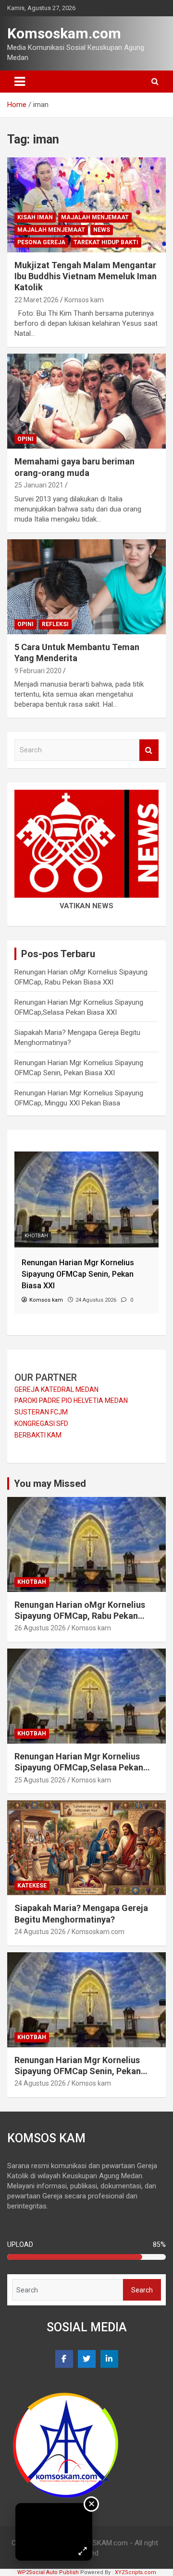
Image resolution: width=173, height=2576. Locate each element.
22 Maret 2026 (37, 300)
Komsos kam (84, 300)
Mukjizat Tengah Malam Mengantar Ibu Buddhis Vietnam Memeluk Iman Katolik (86, 276)
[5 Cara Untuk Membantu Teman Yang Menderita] (86, 587)
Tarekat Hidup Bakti (106, 242)
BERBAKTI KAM (38, 1435)
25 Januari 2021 (39, 485)
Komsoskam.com (64, 33)
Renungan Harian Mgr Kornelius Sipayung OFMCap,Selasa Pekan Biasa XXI (79, 1768)
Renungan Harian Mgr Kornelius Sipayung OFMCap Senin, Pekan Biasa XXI (78, 2071)
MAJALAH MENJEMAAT (95, 217)
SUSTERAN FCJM (41, 1412)
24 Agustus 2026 (40, 1932)
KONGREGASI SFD (41, 1424)
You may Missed (50, 1484)
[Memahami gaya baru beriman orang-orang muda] (86, 401)
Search (149, 750)
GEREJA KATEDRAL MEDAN (56, 1389)
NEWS (102, 230)
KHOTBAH (36, 1236)
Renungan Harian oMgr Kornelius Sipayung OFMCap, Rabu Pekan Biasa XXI (80, 1616)
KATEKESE (32, 1886)
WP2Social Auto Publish (48, 2572)
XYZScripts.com (136, 2572)
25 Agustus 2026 (40, 1780)
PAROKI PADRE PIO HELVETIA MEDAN (71, 1401)
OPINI (25, 439)
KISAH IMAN (35, 217)
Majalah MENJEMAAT (51, 230)
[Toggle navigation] (20, 82)
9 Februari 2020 (38, 671)
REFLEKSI (55, 624)
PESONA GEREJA (41, 242)
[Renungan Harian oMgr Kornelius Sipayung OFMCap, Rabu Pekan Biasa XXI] (86, 1156)
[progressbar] (86, 2257)
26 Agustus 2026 (40, 1628)
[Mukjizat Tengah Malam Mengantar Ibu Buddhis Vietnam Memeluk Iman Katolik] (86, 205)
